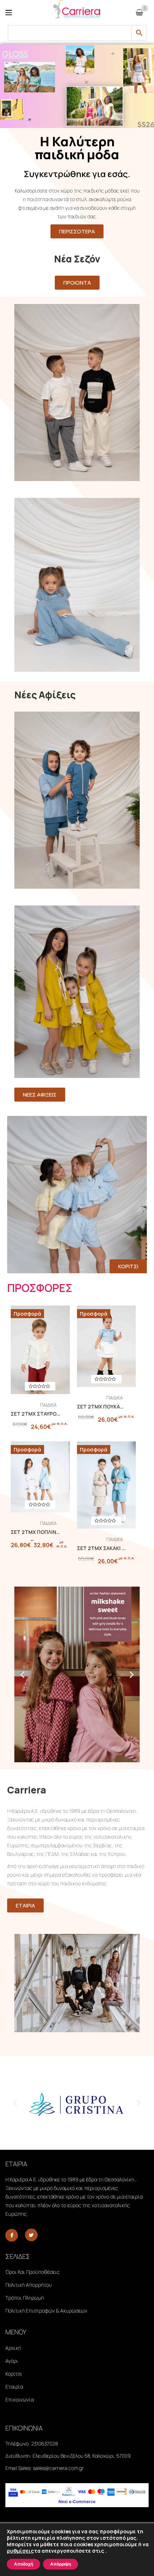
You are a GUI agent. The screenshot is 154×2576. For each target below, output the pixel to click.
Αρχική (13, 2348)
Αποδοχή (23, 2564)
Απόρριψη (61, 2564)
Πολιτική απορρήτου (29, 2285)
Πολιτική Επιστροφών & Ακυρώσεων (46, 2311)
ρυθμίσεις (20, 2551)
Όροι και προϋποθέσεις (33, 2272)
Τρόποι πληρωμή (25, 2298)
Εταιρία (14, 2387)
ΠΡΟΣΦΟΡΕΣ (40, 1288)
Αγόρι (12, 2361)
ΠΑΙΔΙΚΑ (48, 1405)
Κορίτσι (14, 2374)
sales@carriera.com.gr (58, 2468)
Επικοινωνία (20, 2399)
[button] (22, 1674)
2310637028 (45, 2444)
